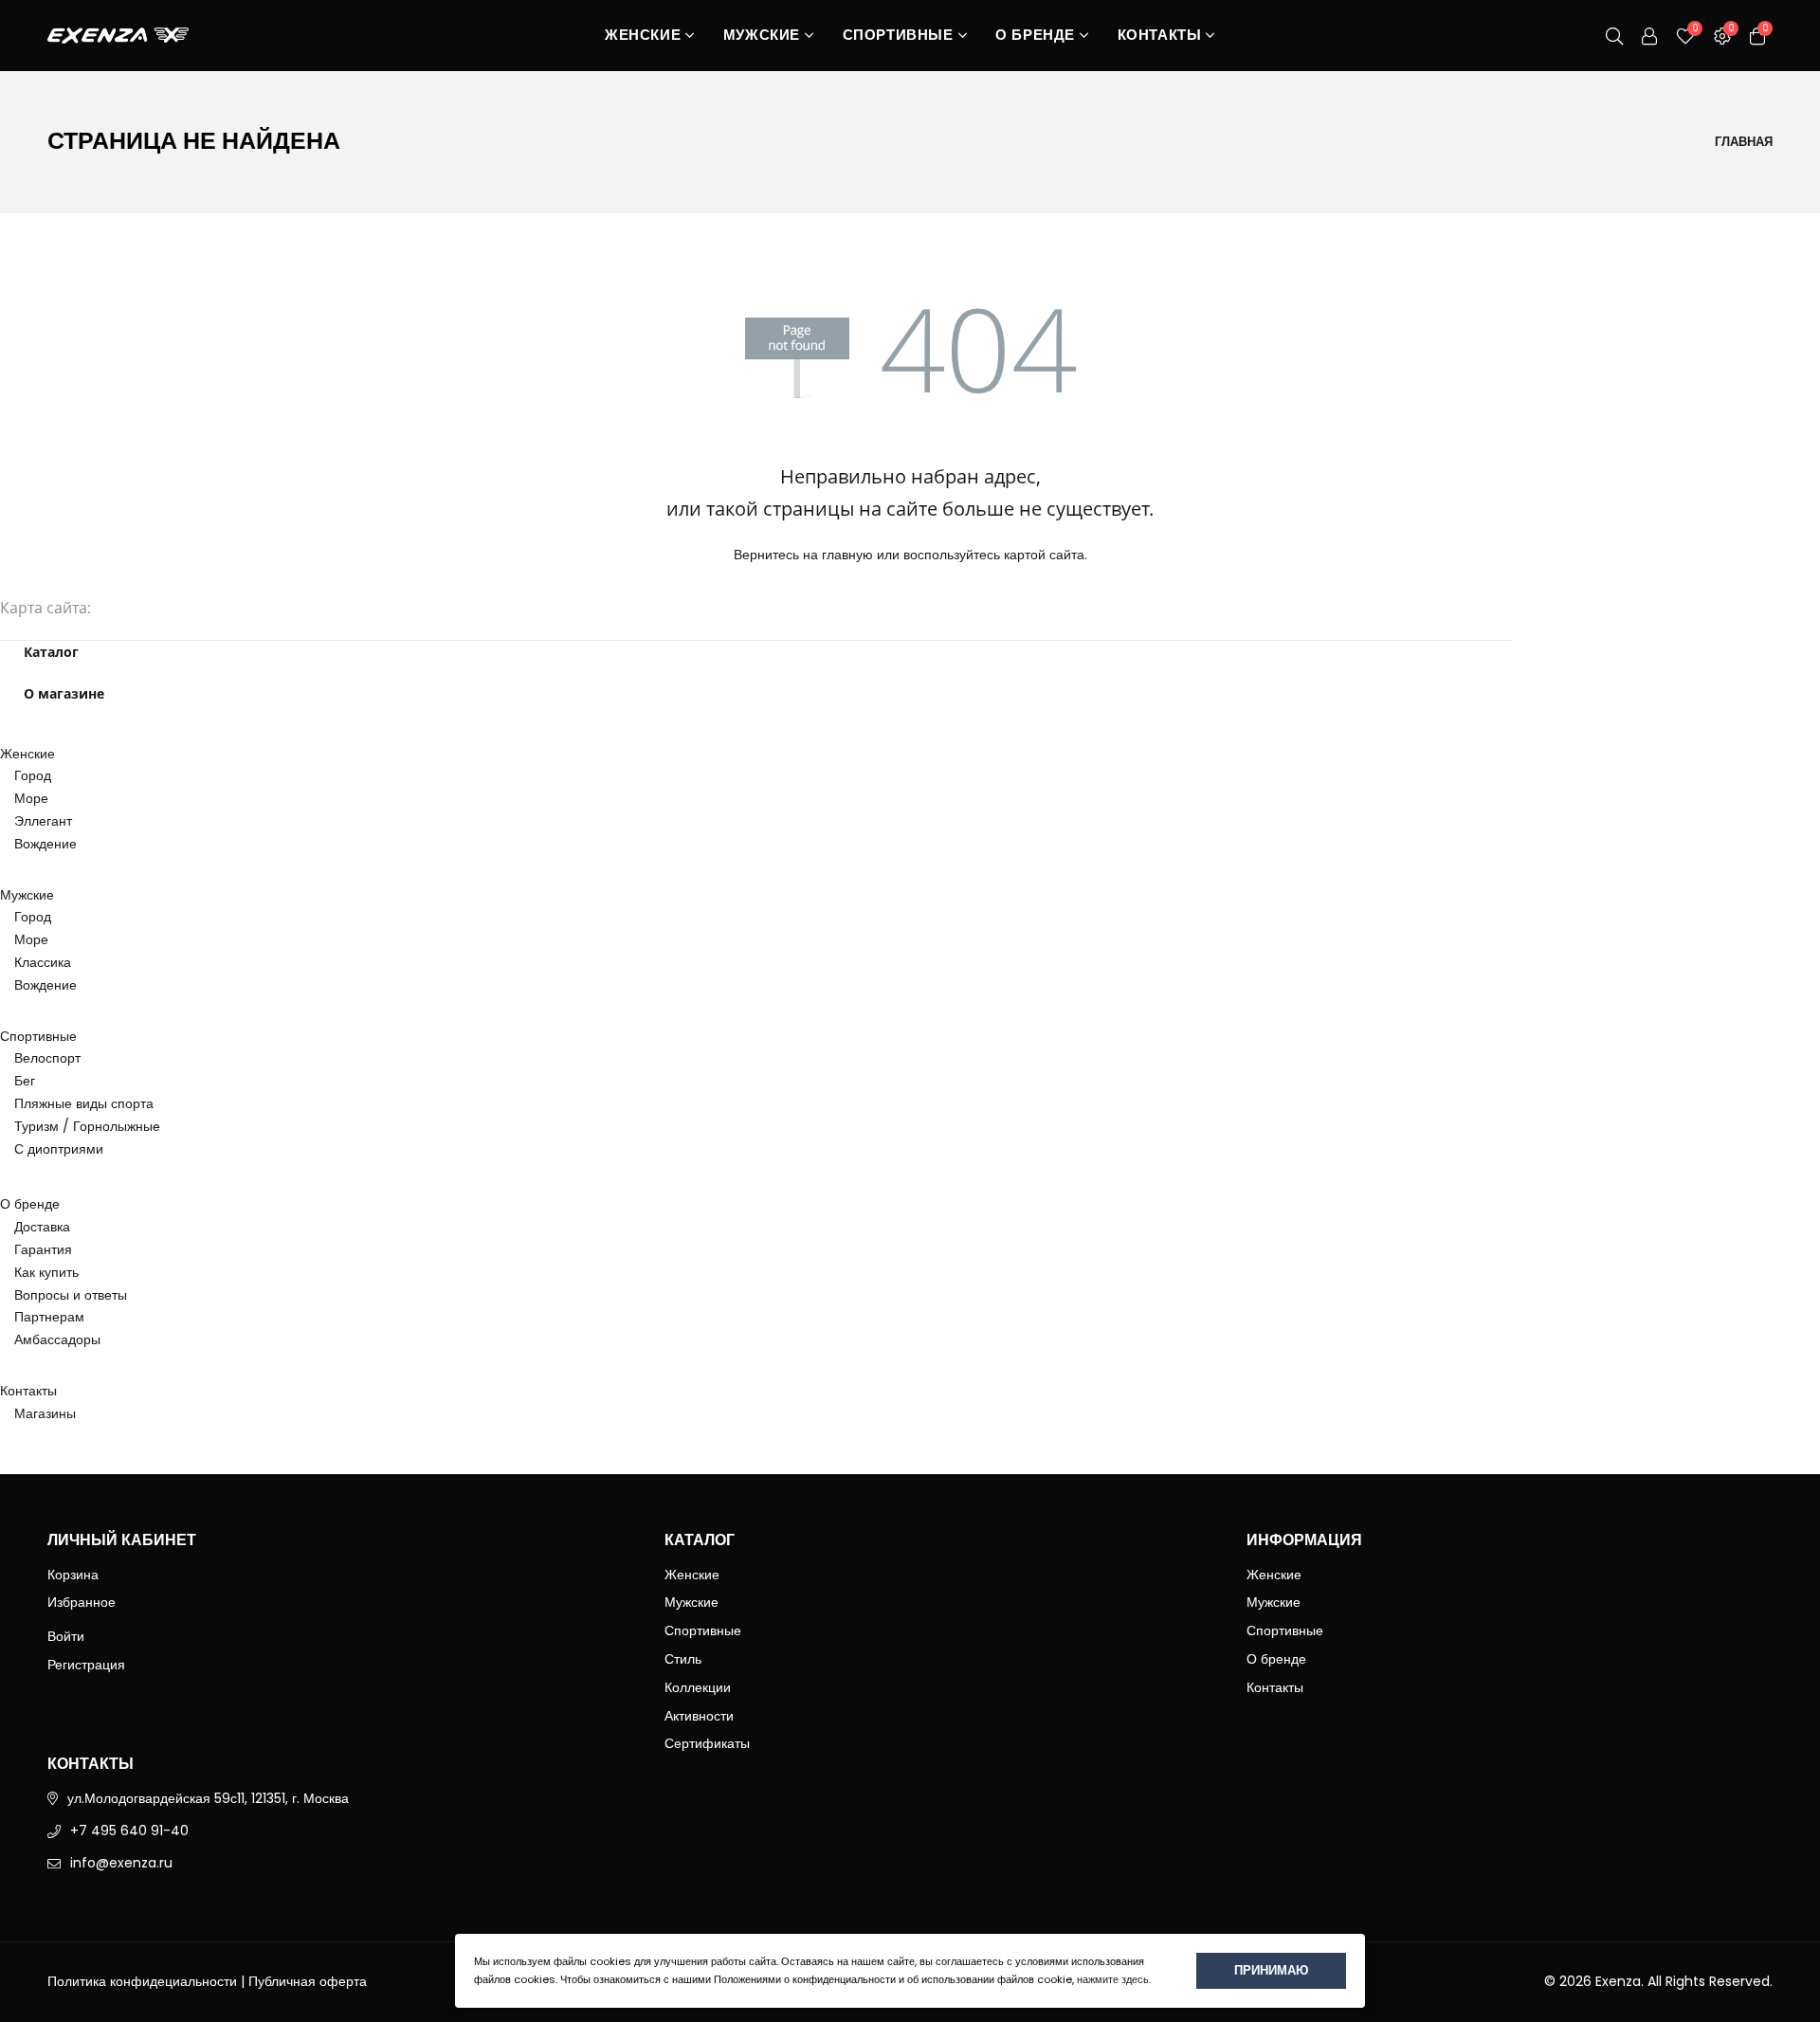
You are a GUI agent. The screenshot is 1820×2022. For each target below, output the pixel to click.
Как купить (46, 1272)
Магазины (45, 1413)
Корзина (73, 1575)
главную (847, 555)
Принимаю (1271, 1970)
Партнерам (49, 1317)
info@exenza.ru (121, 1863)
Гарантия (43, 1249)
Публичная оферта (308, 1981)
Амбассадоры (57, 1339)
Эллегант (43, 821)
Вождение (45, 844)
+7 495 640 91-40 (129, 1831)
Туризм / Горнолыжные (87, 1126)
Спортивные (898, 36)
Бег (25, 1081)
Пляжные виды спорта (84, 1103)
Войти (66, 1636)
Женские (643, 36)
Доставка (42, 1227)
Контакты (1160, 36)
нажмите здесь (1113, 1979)
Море (31, 798)
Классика (43, 962)
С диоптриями (59, 1149)
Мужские (762, 36)
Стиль (683, 1659)
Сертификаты (707, 1743)
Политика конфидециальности (142, 1981)
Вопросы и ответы (71, 1295)
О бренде (1035, 36)
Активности (699, 1716)
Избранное (82, 1602)
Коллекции (698, 1687)
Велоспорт (47, 1058)
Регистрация (86, 1665)
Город (33, 775)
